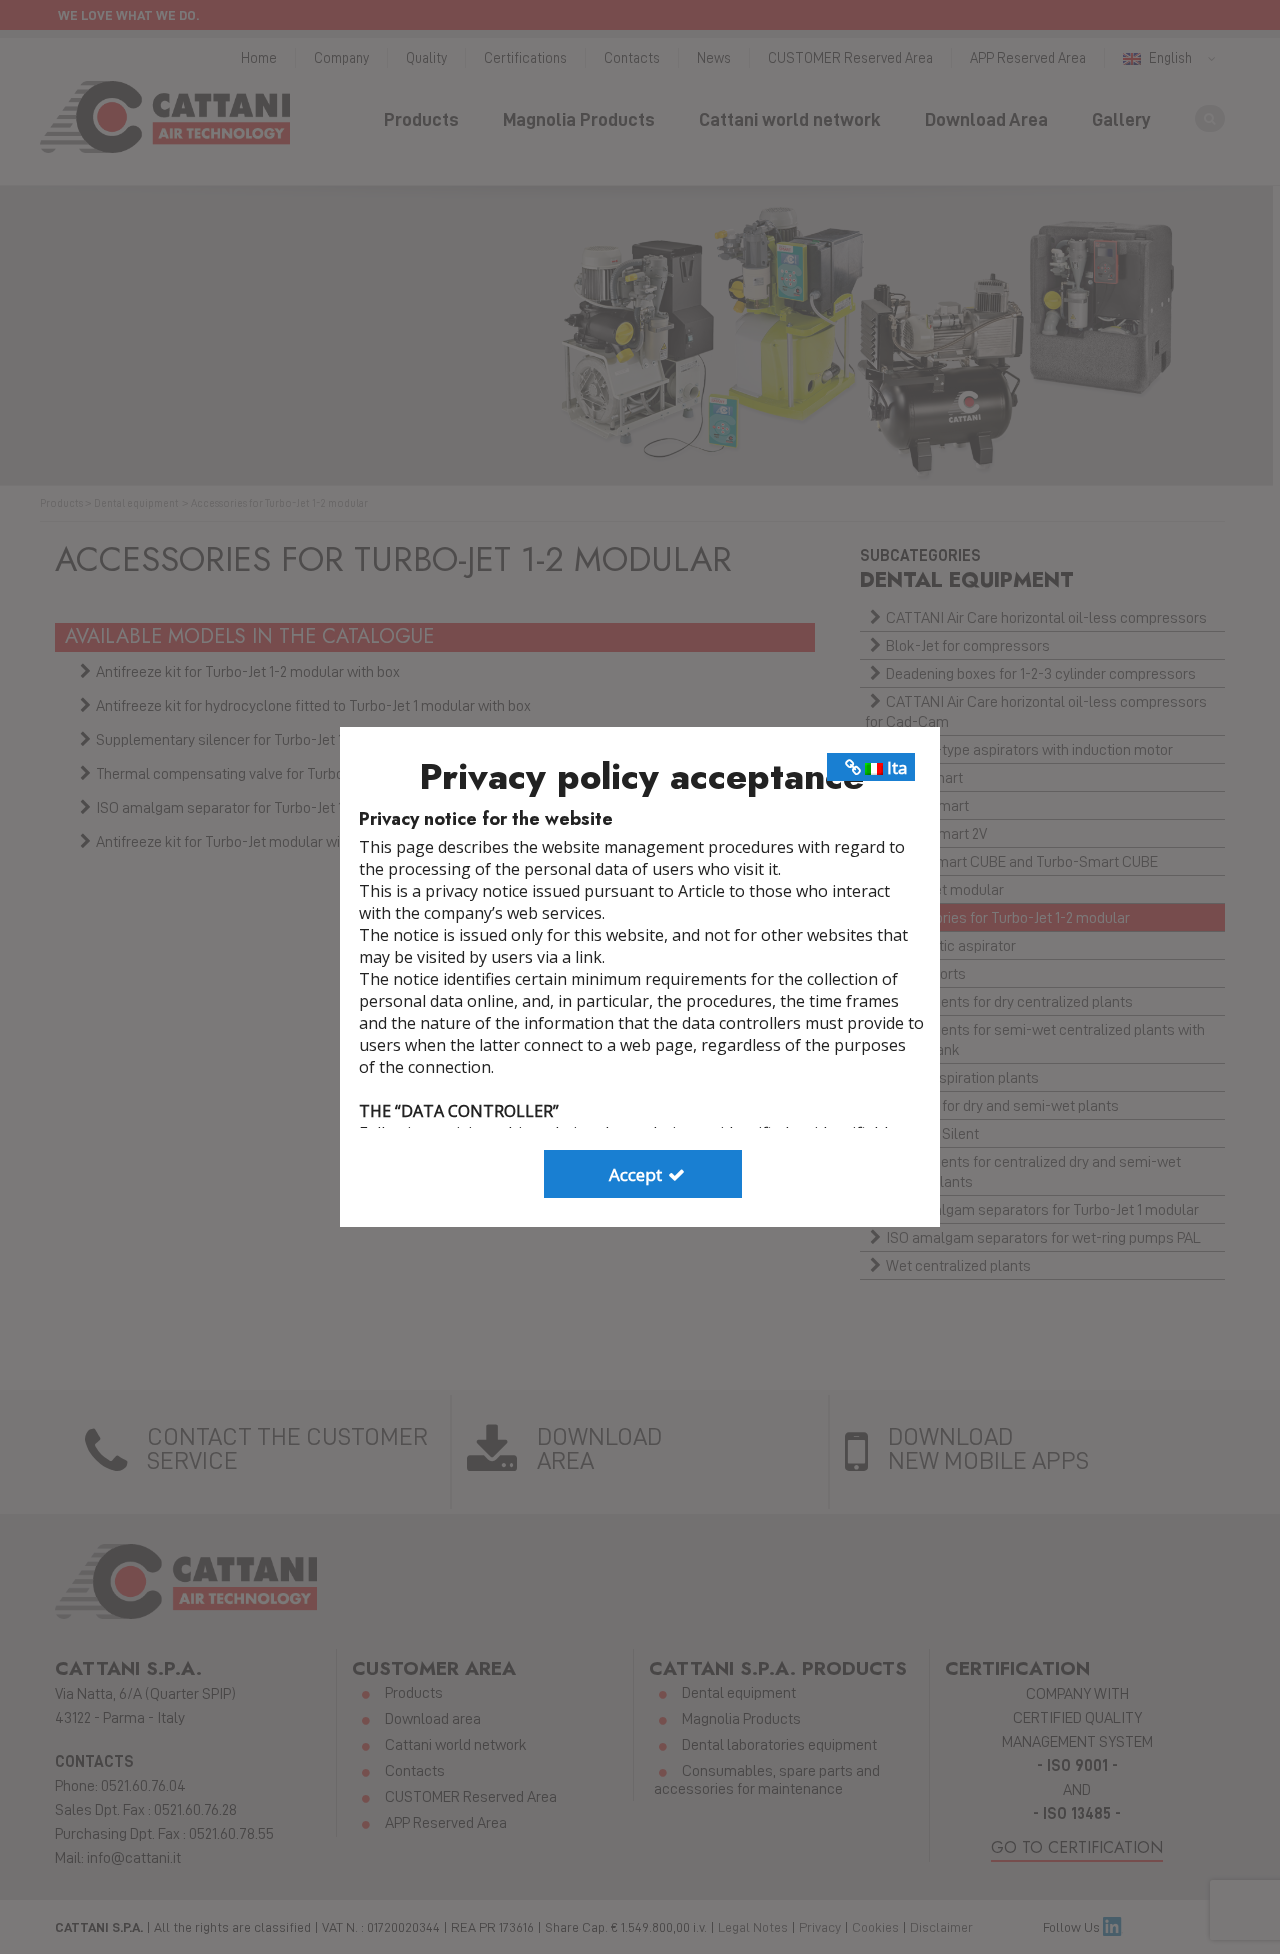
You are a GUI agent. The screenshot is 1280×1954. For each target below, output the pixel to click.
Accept (637, 1174)
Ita (895, 767)
